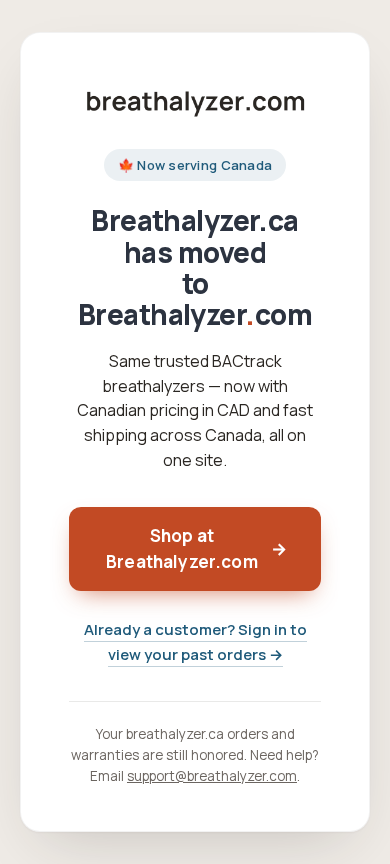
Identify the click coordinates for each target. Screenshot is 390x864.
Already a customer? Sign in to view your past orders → (195, 642)
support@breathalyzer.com (212, 776)
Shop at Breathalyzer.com (196, 548)
